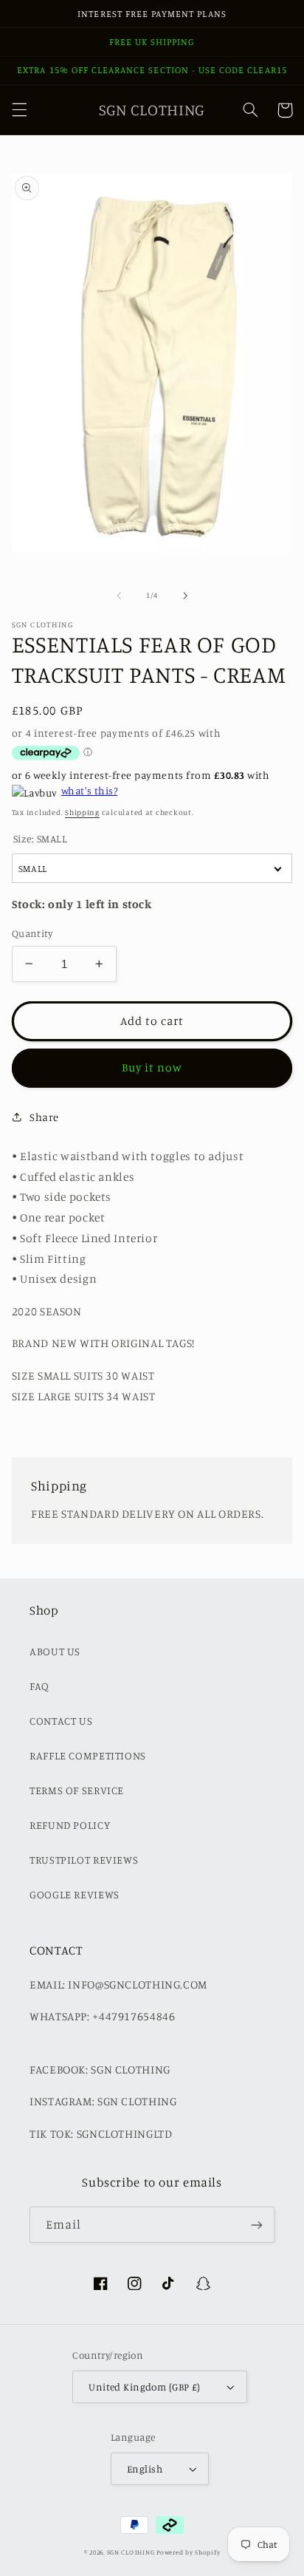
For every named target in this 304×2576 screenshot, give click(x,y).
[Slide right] (185, 596)
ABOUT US (55, 1651)
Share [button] (44, 1117)
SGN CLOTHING (131, 2552)
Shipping (82, 812)
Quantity (32, 933)
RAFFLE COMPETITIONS (88, 1755)
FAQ (39, 1686)
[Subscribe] (257, 2225)
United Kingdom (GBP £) (144, 2387)
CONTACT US (61, 1721)
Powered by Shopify (188, 2552)
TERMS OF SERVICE (77, 1790)
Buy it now (152, 1067)
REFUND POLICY (70, 1825)
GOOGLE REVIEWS (75, 1894)
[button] (19, 110)
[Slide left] (119, 596)
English (145, 2469)
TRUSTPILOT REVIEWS (84, 1860)
